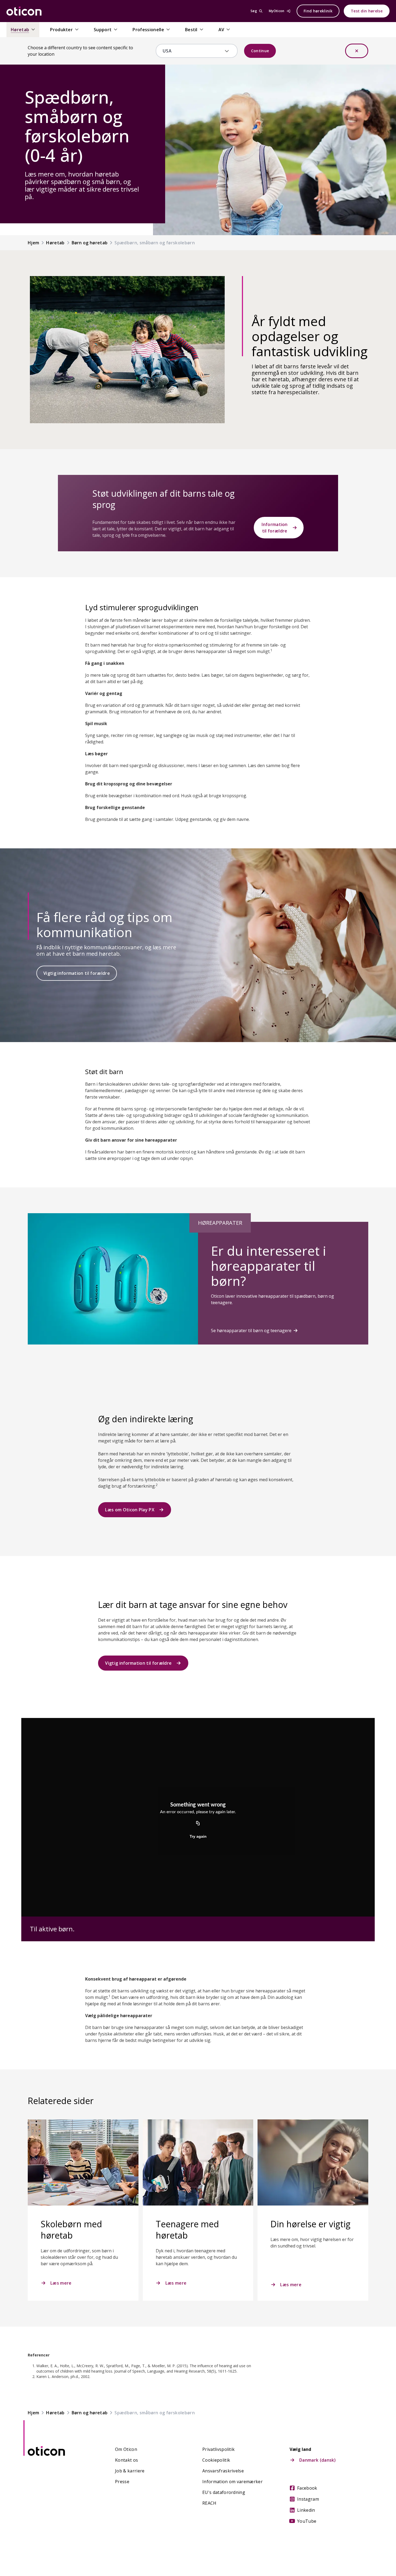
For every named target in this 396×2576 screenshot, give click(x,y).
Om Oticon (126, 2449)
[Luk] (357, 51)
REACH (209, 2503)
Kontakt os (126, 2460)
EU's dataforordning (224, 2492)
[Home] (24, 11)
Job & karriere (130, 2471)
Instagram (308, 2499)
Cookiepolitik (216, 2460)
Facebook (307, 2488)
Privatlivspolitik (218, 2449)
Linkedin (306, 2510)
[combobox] (193, 51)
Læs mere (61, 2283)
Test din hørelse (367, 11)
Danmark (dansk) (318, 2460)
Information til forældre (275, 528)
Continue (260, 51)
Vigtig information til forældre (77, 973)
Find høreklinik (318, 11)
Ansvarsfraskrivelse (223, 2471)
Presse (122, 2482)
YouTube (307, 2521)
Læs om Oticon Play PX (130, 1510)
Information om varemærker (232, 2482)
